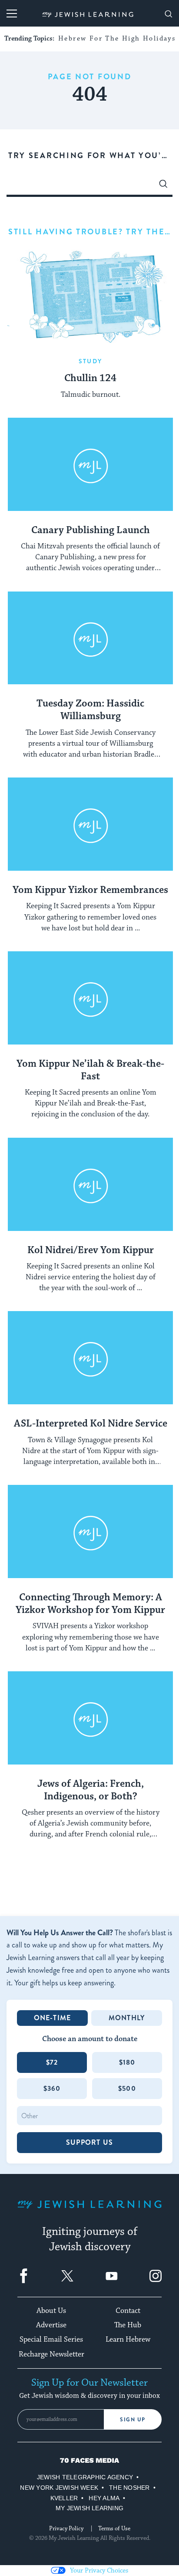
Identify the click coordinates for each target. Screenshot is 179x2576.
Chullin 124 (90, 379)
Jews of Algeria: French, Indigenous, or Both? (91, 1790)
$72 (52, 2062)
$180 (127, 2062)
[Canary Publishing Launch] (90, 465)
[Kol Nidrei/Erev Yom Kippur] (90, 1185)
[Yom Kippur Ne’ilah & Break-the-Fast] (90, 998)
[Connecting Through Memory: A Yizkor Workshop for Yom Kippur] (90, 1532)
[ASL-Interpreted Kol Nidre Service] (90, 1358)
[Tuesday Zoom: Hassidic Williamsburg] (90, 638)
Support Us (89, 2142)
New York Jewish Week (59, 2488)
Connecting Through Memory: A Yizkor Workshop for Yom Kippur (90, 1604)
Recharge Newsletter (51, 2354)
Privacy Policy (66, 2529)
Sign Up (133, 2420)
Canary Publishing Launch (91, 531)
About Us (51, 2311)
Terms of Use (114, 2529)
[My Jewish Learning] (89, 2211)
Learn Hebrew (128, 2339)
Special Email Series (51, 2339)
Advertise (51, 2325)
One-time (53, 2018)
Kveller (64, 2498)
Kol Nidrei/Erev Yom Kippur (91, 1251)
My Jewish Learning (89, 2508)
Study (90, 361)
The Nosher (129, 2488)
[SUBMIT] (163, 186)
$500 (127, 2088)
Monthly (127, 2018)
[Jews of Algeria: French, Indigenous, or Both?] (90, 1718)
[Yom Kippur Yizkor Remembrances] (90, 824)
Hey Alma (104, 2498)
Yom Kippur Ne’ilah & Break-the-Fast (90, 1070)
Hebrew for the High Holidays (117, 39)
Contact (128, 2311)
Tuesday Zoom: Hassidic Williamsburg (90, 710)
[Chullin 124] (90, 296)
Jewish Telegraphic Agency (85, 2477)
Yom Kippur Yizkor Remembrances (90, 890)
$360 (52, 2088)
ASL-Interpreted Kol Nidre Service (91, 1424)
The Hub (128, 2325)
